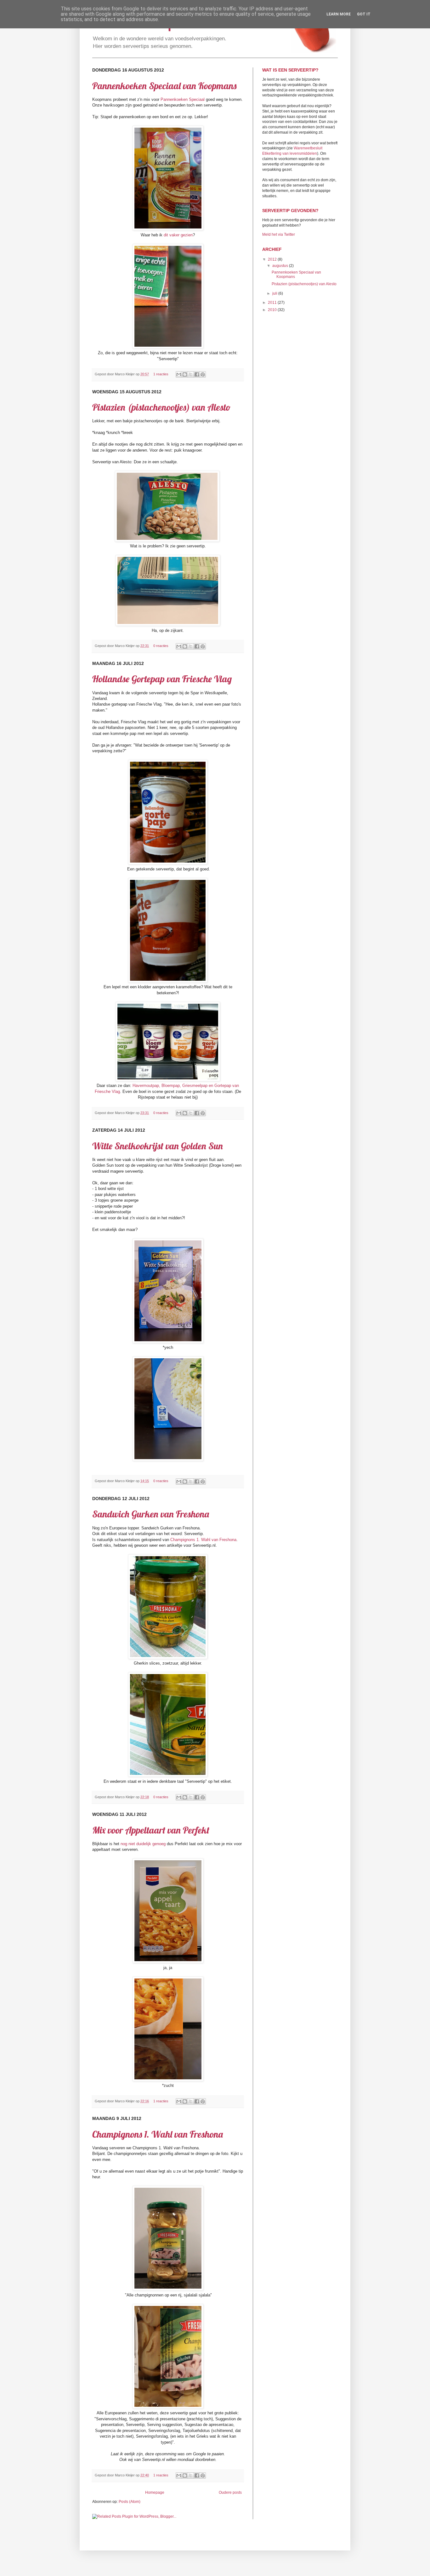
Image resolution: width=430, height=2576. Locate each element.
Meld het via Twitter (279, 234)
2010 (273, 310)
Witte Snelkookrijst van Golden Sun (158, 1146)
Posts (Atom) (130, 2502)
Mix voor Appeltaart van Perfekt (151, 1830)
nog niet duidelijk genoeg (143, 1844)
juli (275, 293)
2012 (273, 259)
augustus (281, 266)
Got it (364, 14)
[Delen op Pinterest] (203, 374)
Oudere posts (230, 2492)
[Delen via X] (191, 374)
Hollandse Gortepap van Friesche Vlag (162, 679)
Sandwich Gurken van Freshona (151, 1514)
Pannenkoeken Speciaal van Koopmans (164, 86)
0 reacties (161, 646)
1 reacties (161, 374)
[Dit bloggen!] (185, 374)
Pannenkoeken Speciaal (183, 99)
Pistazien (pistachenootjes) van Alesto (161, 407)
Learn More (339, 14)
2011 (273, 303)
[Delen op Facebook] (197, 374)
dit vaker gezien (178, 235)
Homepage (155, 2492)
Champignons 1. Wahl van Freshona (203, 1540)
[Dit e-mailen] (179, 374)
